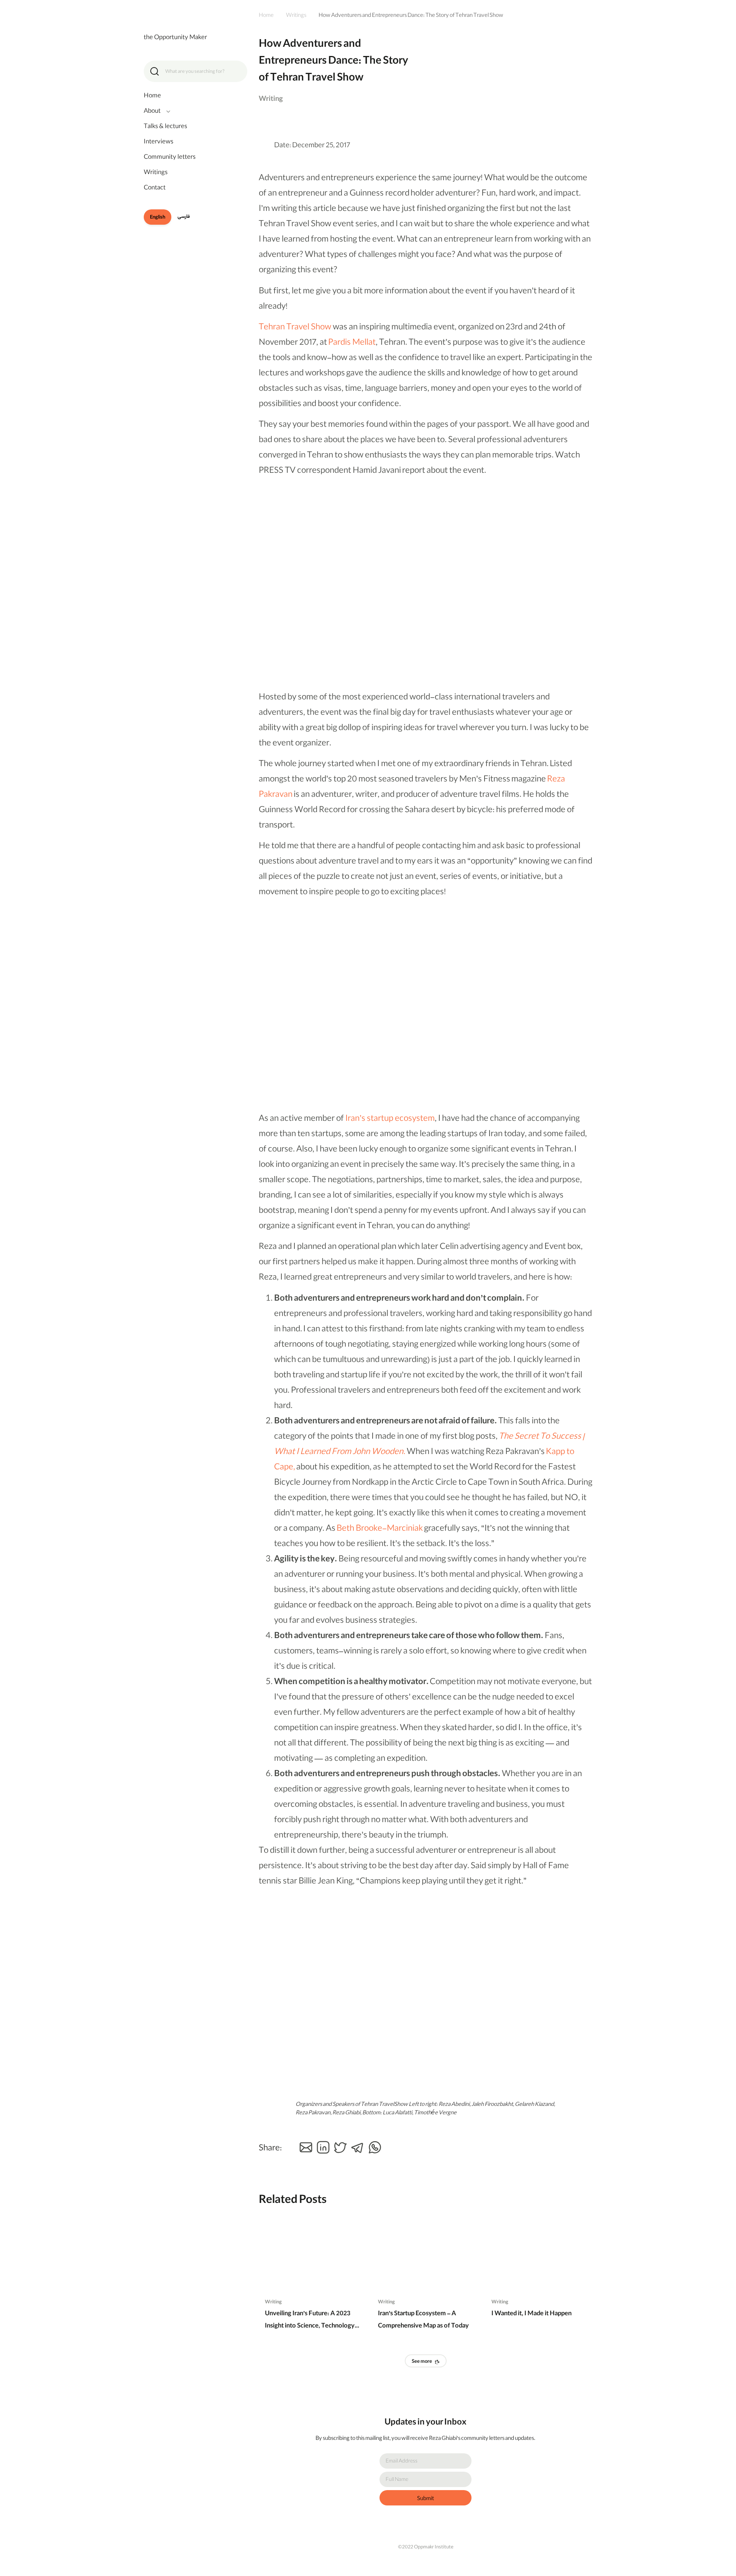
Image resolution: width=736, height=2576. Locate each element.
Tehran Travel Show (295, 328)
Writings (156, 173)
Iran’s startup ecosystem (390, 1119)
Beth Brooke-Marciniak (380, 1529)
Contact (155, 188)
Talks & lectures (165, 127)
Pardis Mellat (352, 343)
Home (152, 96)
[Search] (154, 71)
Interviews (159, 142)
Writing (273, 2302)
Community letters (170, 158)
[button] (306, 2147)
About (152, 112)
